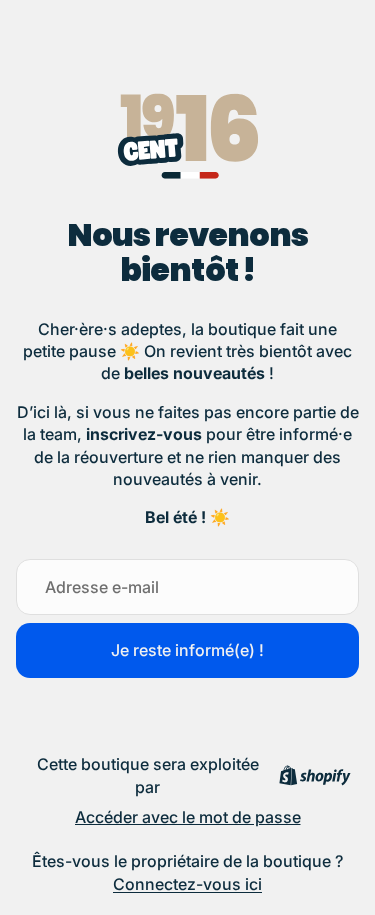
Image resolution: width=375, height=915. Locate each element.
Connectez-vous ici (187, 884)
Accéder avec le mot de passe (188, 817)
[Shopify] (315, 775)
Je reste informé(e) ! (187, 650)
